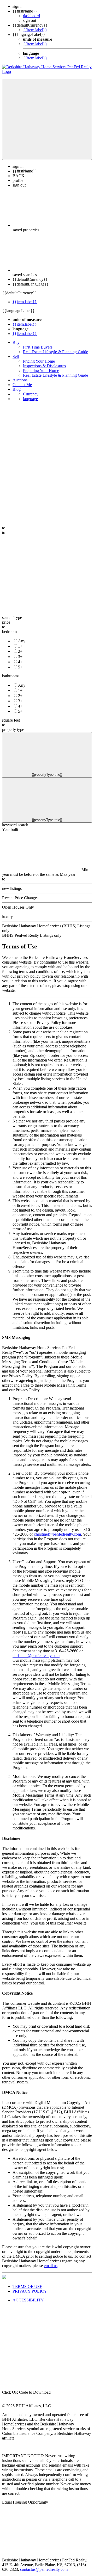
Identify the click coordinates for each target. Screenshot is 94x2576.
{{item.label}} (35, 30)
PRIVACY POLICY (30, 2291)
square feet (11, 720)
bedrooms (10, 632)
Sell (16, 356)
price (6, 622)
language (30, 399)
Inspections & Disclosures (44, 366)
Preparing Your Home (41, 371)
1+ (20, 646)
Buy (16, 342)
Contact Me (22, 385)
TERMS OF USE (27, 2286)
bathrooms (11, 676)
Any (22, 641)
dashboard (31, 16)
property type (13, 730)
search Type (12, 617)
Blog (17, 389)
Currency (31, 394)
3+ (20, 657)
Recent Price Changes (20, 898)
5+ (20, 667)
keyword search (15, 825)
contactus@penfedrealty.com (44, 2569)
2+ (20, 651)
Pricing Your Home (39, 361)
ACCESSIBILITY (28, 2300)
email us (51, 2266)
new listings (12, 888)
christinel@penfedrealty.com (57, 1534)
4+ (20, 662)
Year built (10, 830)
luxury (7, 917)
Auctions (20, 380)
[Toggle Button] (47, 119)
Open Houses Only (18, 907)
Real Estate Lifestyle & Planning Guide (55, 352)
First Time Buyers (38, 347)
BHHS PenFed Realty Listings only (32, 935)
